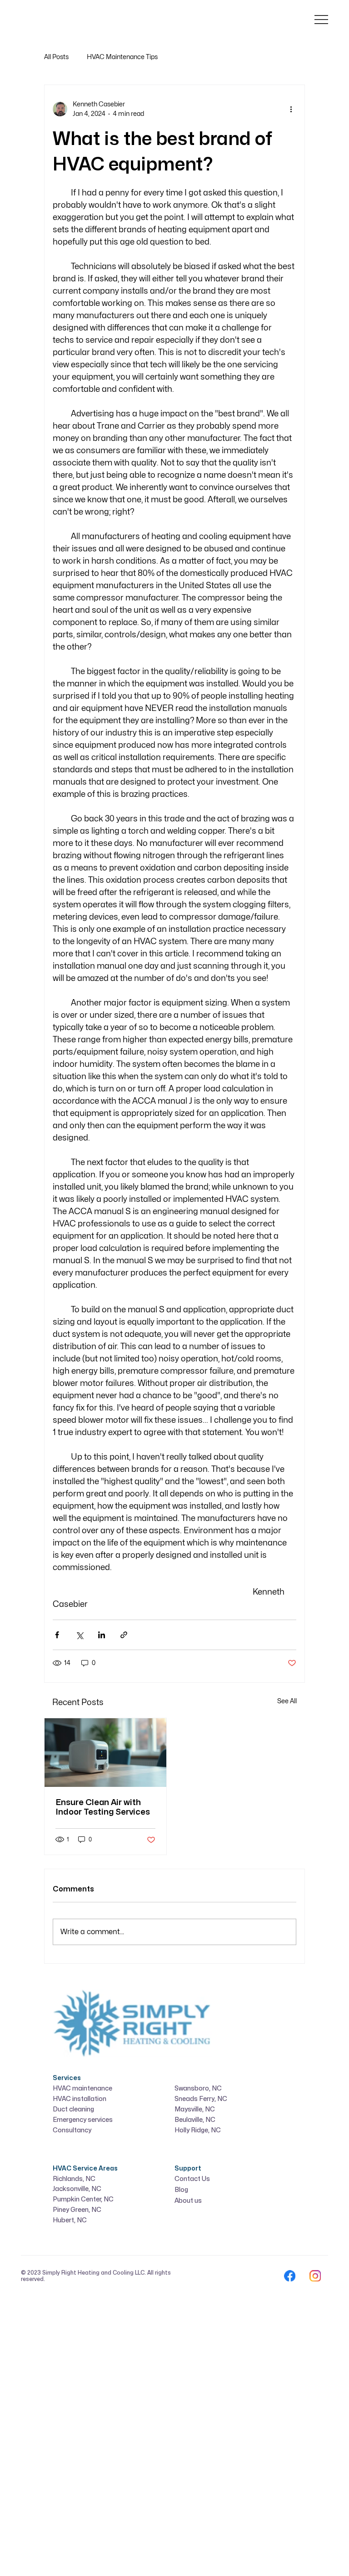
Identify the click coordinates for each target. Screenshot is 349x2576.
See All (287, 1701)
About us (188, 2201)
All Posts (56, 57)
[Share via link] (124, 1635)
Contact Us (192, 2179)
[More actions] (291, 109)
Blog (181, 2190)
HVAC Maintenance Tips (122, 57)
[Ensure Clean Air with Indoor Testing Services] (105, 1753)
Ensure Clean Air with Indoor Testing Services (103, 1807)
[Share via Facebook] (57, 1635)
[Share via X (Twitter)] (79, 1635)
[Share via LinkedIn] (102, 1635)
